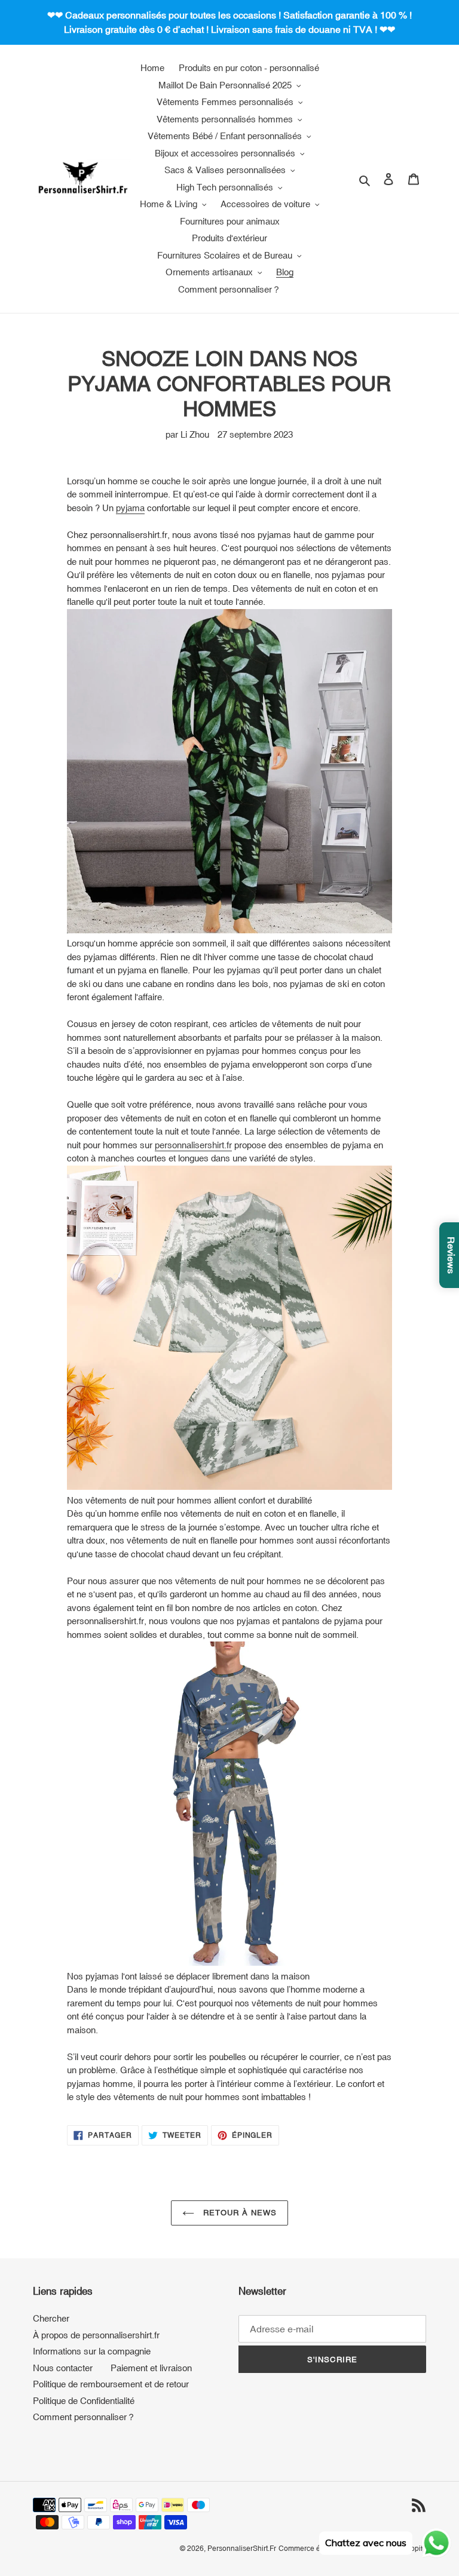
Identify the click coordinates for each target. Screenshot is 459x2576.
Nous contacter (63, 2368)
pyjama (130, 508)
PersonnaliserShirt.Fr (242, 2549)
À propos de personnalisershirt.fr (96, 2335)
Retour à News (239, 2213)
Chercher (51, 2318)
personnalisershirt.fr (193, 1145)
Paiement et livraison (151, 2368)
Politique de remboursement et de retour (111, 2384)
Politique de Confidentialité (84, 2401)
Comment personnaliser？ (84, 2417)
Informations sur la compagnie (92, 2351)
